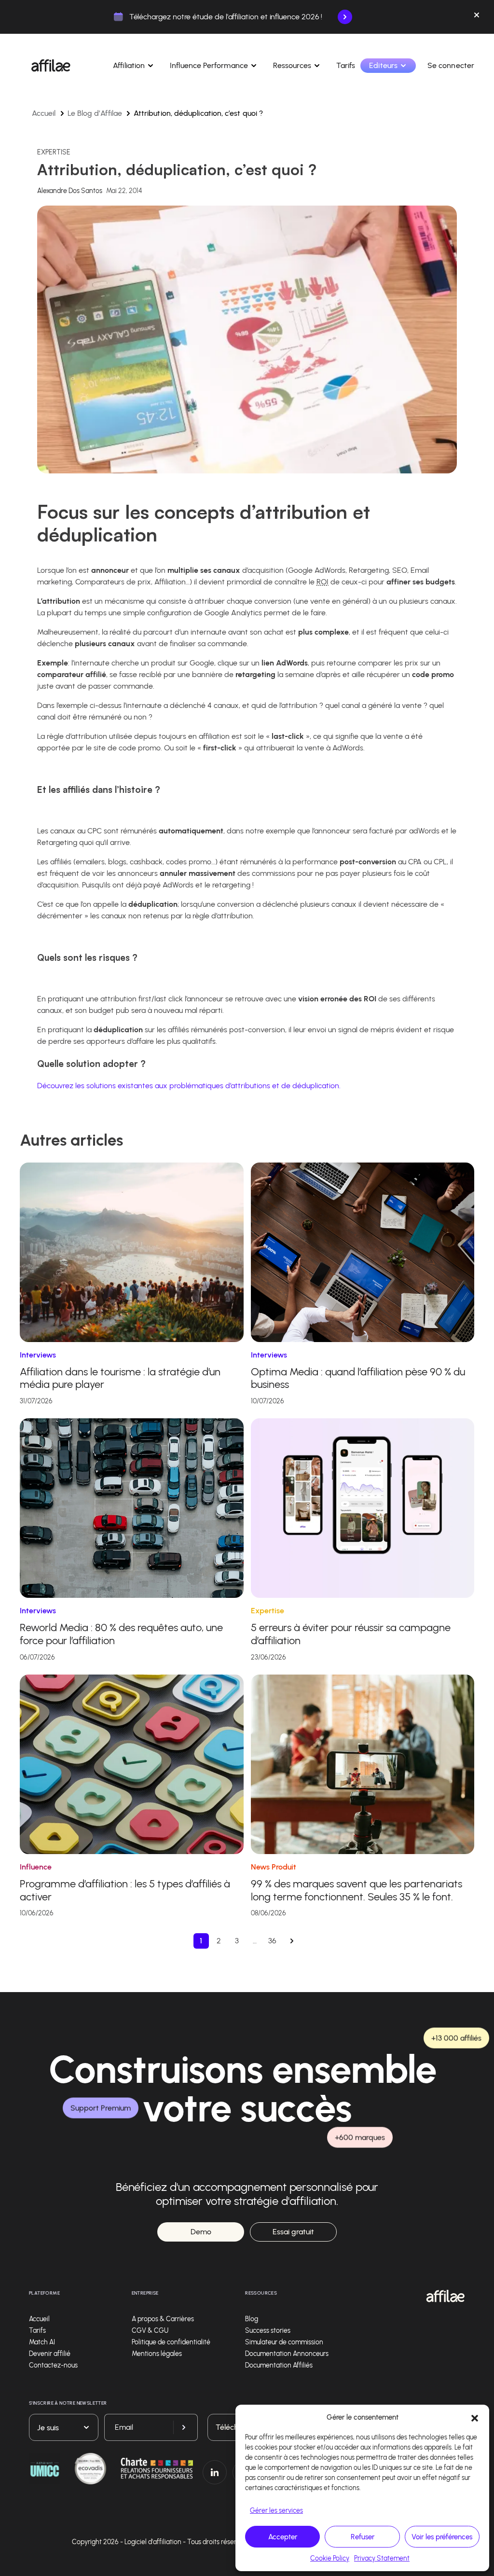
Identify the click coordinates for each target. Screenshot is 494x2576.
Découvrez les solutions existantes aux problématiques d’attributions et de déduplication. (189, 1086)
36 (272, 1941)
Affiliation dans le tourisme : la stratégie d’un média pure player (120, 1378)
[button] (475, 2417)
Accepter (283, 2537)
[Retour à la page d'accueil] (446, 2296)
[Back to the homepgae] (51, 66)
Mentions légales (157, 2354)
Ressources (292, 65)
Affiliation (129, 65)
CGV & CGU (150, 2331)
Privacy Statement (382, 2558)
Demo (201, 2232)
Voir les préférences (442, 2537)
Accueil (44, 113)
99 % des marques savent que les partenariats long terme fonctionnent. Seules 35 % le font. (357, 1890)
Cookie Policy (330, 2558)
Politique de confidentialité (171, 2342)
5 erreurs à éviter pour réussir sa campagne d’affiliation (351, 1634)
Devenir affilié (50, 2354)
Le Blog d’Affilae (95, 113)
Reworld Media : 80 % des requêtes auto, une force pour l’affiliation (121, 1634)
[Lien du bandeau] (345, 17)
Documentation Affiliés (279, 2365)
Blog (252, 2319)
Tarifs (346, 65)
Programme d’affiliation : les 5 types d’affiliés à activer (125, 1890)
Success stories (268, 2331)
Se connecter (451, 65)
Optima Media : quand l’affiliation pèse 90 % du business (358, 1378)
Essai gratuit (293, 2232)
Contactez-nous (53, 2365)
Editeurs (383, 65)
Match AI (42, 2342)
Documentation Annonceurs (287, 2354)
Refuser (363, 2537)
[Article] (132, 1252)
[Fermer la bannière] (477, 17)
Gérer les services (276, 2511)
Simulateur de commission (284, 2342)
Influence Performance (209, 65)
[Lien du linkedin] (215, 2472)
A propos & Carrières (163, 2319)
